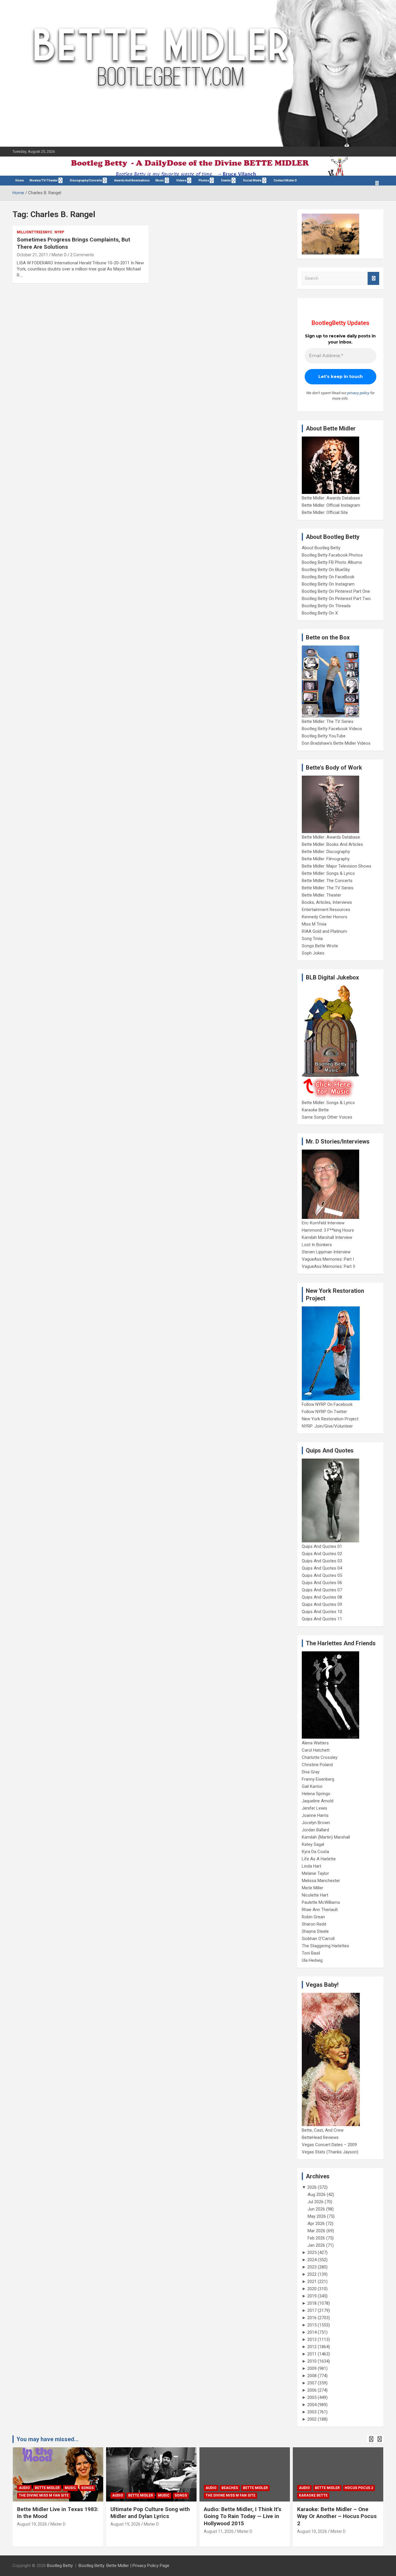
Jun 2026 (316, 2209)
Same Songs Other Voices (327, 1117)
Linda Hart (311, 1866)
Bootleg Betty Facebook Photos (332, 555)
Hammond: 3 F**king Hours (328, 1230)
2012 (312, 2347)
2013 (312, 2339)
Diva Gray (311, 1772)
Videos (181, 180)
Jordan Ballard (315, 1830)
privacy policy (358, 393)
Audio (24, 2488)
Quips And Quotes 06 (322, 1583)
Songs (87, 2488)
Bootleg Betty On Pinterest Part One (336, 591)
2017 (312, 2310)
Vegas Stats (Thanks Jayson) (330, 2152)
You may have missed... (48, 2439)
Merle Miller (313, 1888)
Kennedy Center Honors (325, 917)
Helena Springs (316, 1794)
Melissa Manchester (321, 1881)
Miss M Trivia (314, 924)
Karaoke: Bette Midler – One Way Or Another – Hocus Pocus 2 (337, 2516)
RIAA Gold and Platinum (324, 931)
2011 (312, 2354)
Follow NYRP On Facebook (327, 1404)
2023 (312, 2267)
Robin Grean (313, 1917)
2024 (312, 2260)
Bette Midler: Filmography (326, 859)
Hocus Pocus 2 (359, 2488)
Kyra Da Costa (315, 1852)
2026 (312, 2187)
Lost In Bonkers (317, 1245)
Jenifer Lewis (315, 1808)
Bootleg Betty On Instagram (328, 584)
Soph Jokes (313, 953)
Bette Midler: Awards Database (331, 498)
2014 (312, 2332)
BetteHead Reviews (320, 2137)
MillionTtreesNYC (35, 232)
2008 (312, 2376)
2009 (312, 2368)
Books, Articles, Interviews (327, 902)
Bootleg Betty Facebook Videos (332, 729)
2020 (312, 2289)
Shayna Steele (315, 1931)
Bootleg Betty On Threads (326, 606)
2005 (312, 2397)
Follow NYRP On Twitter (324, 1412)
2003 (312, 2412)
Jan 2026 (316, 2245)
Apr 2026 (316, 2224)
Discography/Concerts (86, 180)
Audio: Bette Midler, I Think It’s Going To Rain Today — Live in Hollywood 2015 (242, 2516)
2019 (312, 2296)
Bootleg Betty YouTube (324, 736)
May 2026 (317, 2216)
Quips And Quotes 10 (322, 1612)
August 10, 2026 (312, 2531)
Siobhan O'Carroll (318, 1939)
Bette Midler (47, 2488)
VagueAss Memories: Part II (328, 1266)
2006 (312, 2390)
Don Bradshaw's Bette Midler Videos (336, 743)
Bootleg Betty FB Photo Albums (332, 562)
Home (20, 180)
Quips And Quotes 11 (322, 1619)
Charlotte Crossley (320, 1757)
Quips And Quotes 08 (322, 1597)
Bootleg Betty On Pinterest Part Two (336, 599)
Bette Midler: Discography (326, 852)
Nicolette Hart (315, 1895)
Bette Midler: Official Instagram (331, 505)
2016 (312, 2318)
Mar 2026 (316, 2231)
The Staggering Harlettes (325, 1946)
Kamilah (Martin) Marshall (326, 1837)
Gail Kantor (312, 1786)
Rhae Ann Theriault (320, 1910)
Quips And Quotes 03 (322, 1561)
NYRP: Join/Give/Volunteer (327, 1426)
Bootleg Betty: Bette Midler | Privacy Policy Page (124, 2566)
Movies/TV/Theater (44, 180)
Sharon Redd (314, 1924)
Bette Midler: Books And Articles (332, 844)
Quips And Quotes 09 (322, 1604)
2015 (312, 2325)
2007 (312, 2383)
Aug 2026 (317, 2195)
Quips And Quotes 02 (322, 1554)
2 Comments (82, 255)
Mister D (59, 255)
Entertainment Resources (326, 910)
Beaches (230, 2488)
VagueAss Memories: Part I (328, 1259)
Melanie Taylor (315, 1873)
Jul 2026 (316, 2202)
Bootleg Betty (60, 2566)
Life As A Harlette (319, 1859)
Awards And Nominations (132, 180)
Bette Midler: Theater (321, 895)
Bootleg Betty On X (320, 613)
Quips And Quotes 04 (322, 1568)
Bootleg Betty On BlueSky (326, 570)
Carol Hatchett (316, 1750)
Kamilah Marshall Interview (327, 1237)
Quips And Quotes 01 (322, 1546)
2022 (312, 2274)
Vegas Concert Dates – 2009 (329, 2145)
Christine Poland (317, 1765)
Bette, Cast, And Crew (323, 2130)
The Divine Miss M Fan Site (44, 2495)
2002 (312, 2419)
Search (373, 278)
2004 (312, 2405)
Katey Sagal (313, 1844)
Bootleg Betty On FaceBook (328, 577)
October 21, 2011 (32, 255)
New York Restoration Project (330, 1419)
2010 (312, 2361)
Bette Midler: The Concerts (327, 881)
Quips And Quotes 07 (322, 1590)
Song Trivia (312, 939)
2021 (312, 2282)
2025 (312, 2253)
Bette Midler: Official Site (325, 512)
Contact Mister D (285, 180)
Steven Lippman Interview (326, 1252)
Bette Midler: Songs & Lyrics (328, 873)
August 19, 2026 (32, 2524)
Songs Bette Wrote (320, 946)
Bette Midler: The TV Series (328, 721)
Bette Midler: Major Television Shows (337, 866)
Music (160, 180)
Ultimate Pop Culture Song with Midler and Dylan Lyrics (150, 2513)
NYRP (59, 232)
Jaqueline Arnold (318, 1801)
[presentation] (371, 2439)
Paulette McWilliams (321, 1902)
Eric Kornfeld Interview (323, 1223)
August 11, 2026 (219, 2531)
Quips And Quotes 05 (322, 1575)
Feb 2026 (316, 2238)
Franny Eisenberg (318, 1779)
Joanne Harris (315, 1815)
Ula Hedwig (312, 1960)
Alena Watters (315, 1743)
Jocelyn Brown (316, 1823)
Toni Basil (311, 1953)
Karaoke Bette (315, 1110)
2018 (312, 2303)
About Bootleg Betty (321, 548)
